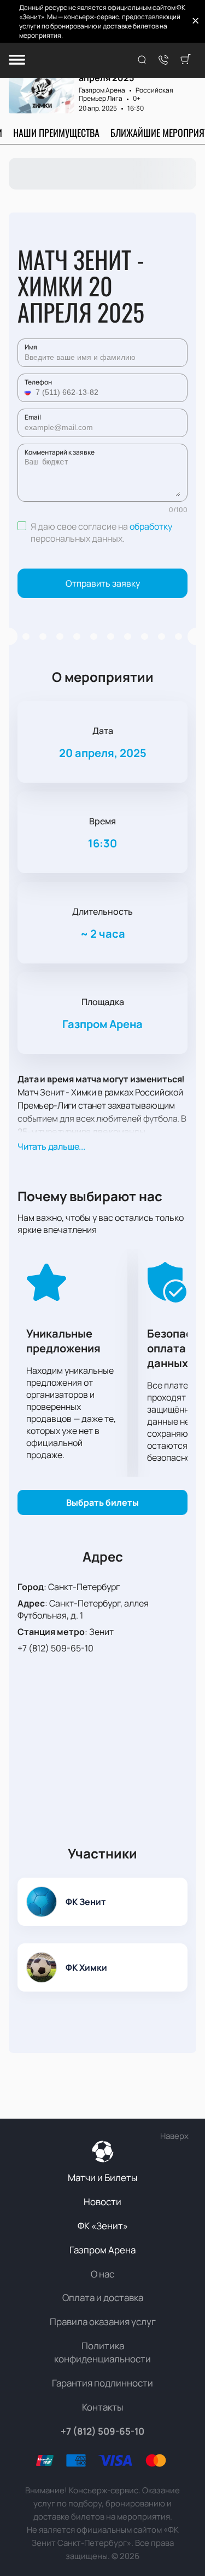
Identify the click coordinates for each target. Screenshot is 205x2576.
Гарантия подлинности (102, 2383)
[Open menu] (17, 61)
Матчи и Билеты (102, 2178)
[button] (29, 392)
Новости (102, 2202)
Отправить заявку (103, 583)
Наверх (174, 2136)
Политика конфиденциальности (102, 2352)
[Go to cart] (185, 60)
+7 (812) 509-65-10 (55, 1648)
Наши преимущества (56, 133)
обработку (151, 526)
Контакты (102, 2407)
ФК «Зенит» (103, 2226)
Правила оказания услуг (103, 2322)
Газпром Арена (102, 90)
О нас (102, 2274)
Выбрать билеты (102, 1502)
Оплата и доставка (103, 2297)
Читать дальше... (51, 1146)
